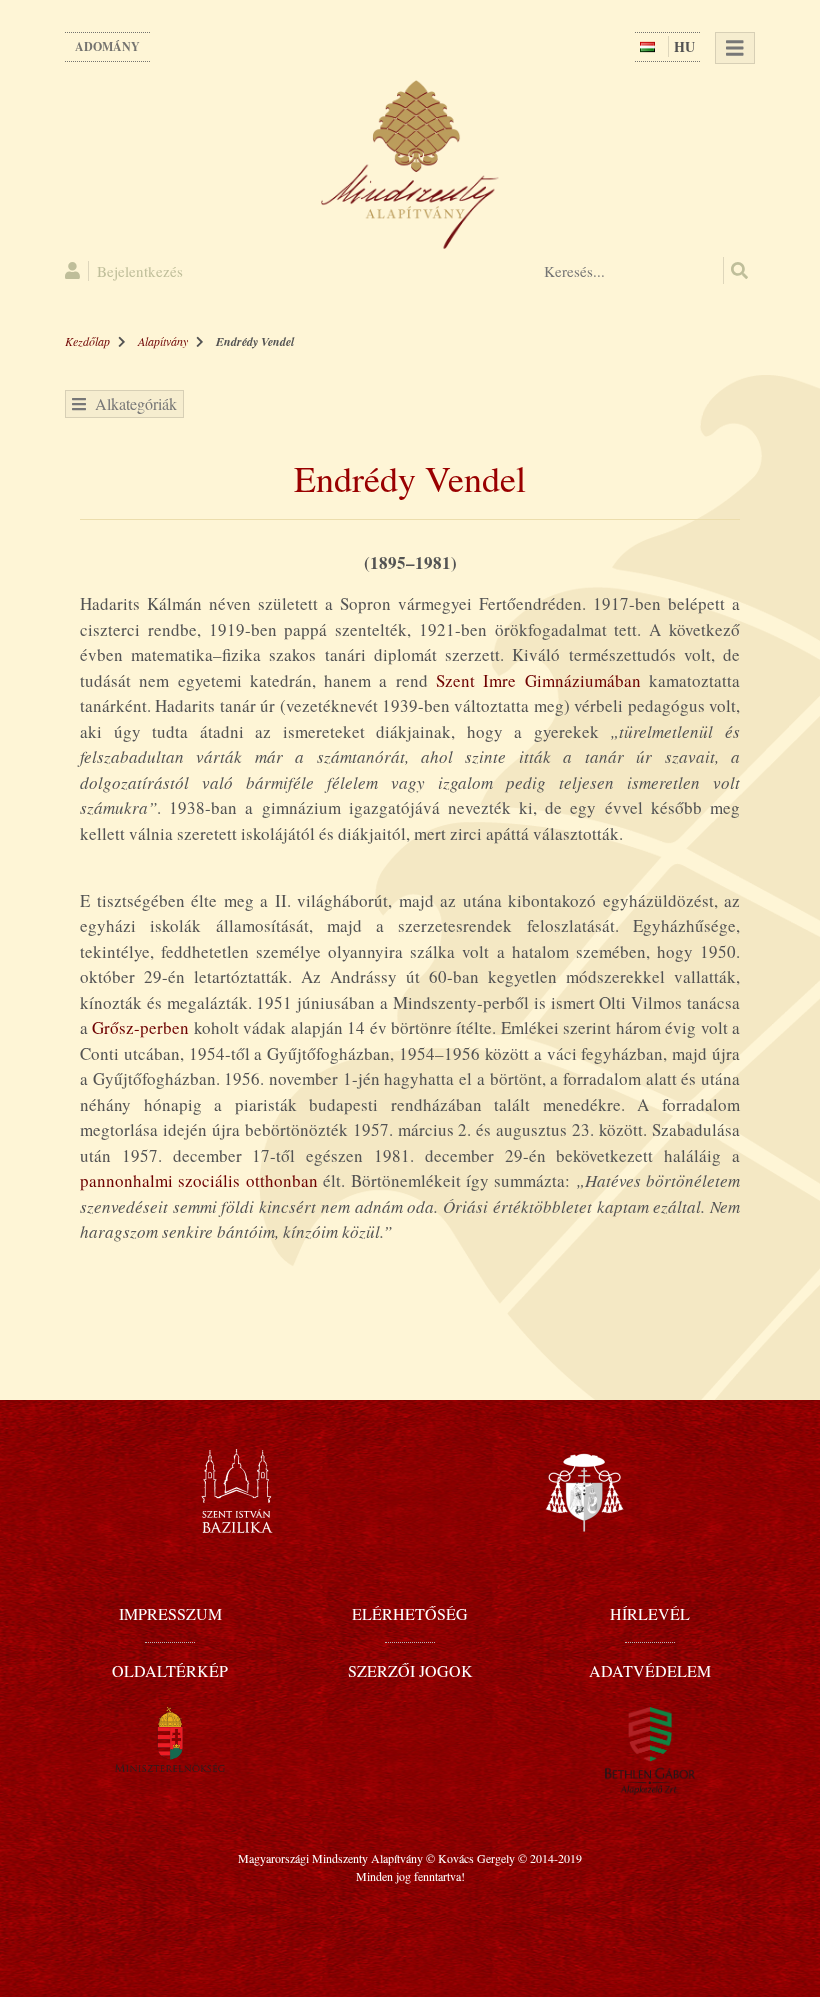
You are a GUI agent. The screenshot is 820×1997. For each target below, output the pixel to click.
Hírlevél (650, 1613)
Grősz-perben (140, 1027)
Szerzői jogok (410, 1670)
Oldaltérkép (170, 1670)
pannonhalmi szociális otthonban (199, 1180)
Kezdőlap (87, 341)
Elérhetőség (410, 1613)
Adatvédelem (650, 1670)
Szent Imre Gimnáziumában (538, 680)
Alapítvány (163, 341)
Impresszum (170, 1613)
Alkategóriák (131, 403)
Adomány (107, 46)
